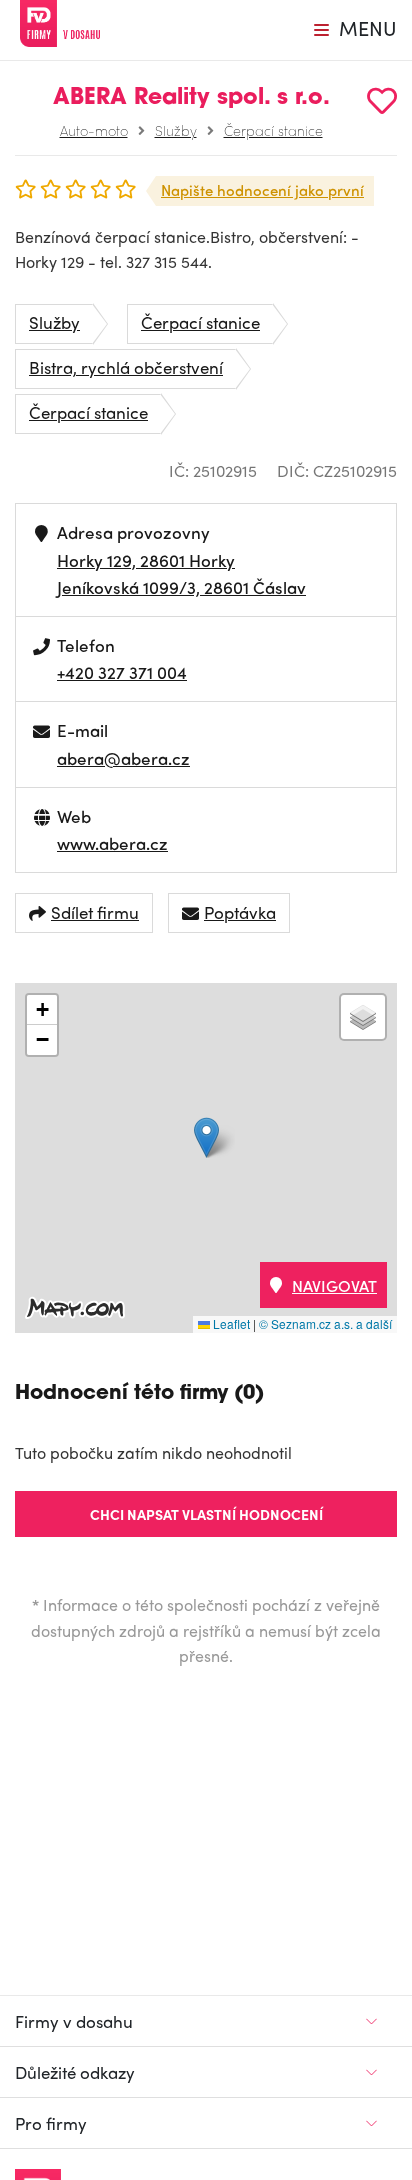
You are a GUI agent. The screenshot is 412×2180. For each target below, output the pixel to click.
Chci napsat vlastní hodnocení (206, 1514)
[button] (206, 1137)
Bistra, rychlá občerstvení (126, 367)
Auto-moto (94, 130)
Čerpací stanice (273, 130)
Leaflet (230, 1323)
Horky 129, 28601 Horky (146, 560)
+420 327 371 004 (122, 672)
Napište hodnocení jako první (262, 190)
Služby (176, 130)
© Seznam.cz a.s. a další (325, 1323)
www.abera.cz (112, 843)
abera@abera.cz (123, 758)
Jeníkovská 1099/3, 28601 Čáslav (181, 587)
